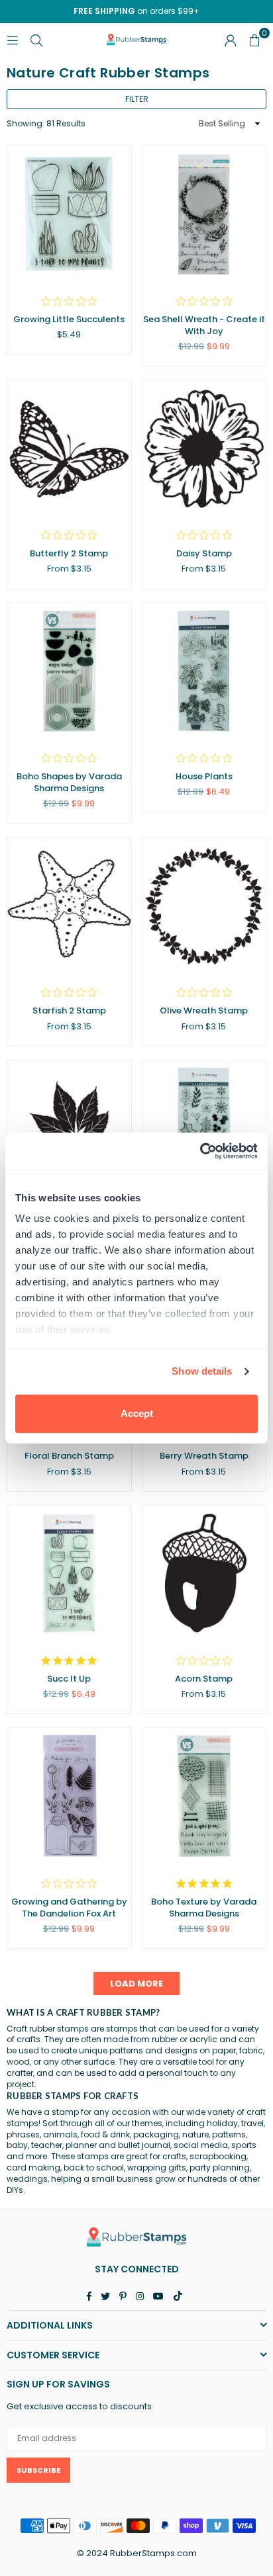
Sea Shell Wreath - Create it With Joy (204, 325)
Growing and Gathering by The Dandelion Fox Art (69, 1908)
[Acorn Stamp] (204, 1573)
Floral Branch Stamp (69, 1456)
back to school (94, 2168)
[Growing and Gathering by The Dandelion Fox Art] (69, 1796)
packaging (156, 2134)
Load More (136, 1984)
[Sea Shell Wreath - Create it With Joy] (204, 213)
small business (122, 2179)
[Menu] (13, 39)
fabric (251, 2050)
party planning (220, 2168)
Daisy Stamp (204, 553)
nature (195, 2134)
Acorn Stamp (204, 1679)
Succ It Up (69, 1679)
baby (17, 2145)
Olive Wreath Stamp (204, 1010)
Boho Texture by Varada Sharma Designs (204, 1908)
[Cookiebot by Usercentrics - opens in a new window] (200, 1151)
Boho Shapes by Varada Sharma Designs (69, 782)
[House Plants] (204, 671)
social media (201, 2145)
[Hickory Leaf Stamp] (69, 1128)
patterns (229, 2134)
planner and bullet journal (118, 2145)
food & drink (105, 2134)
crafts (174, 2156)
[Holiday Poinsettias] (204, 1128)
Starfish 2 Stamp (69, 1010)
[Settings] (231, 40)
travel (252, 2123)
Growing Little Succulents (69, 319)
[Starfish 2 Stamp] (69, 905)
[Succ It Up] (69, 1573)
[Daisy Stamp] (204, 448)
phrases (23, 2134)
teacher (47, 2145)
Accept (137, 1413)
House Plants (204, 776)
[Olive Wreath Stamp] (204, 905)
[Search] (36, 39)
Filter (137, 99)
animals (60, 2134)
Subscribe (38, 2470)
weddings (27, 2179)
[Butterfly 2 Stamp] (69, 448)
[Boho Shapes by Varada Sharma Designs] (69, 671)
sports (244, 2145)
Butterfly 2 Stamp (69, 553)
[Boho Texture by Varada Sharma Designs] (204, 1796)
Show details (202, 1371)
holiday (222, 2123)
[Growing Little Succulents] (69, 213)
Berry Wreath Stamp (204, 1456)
